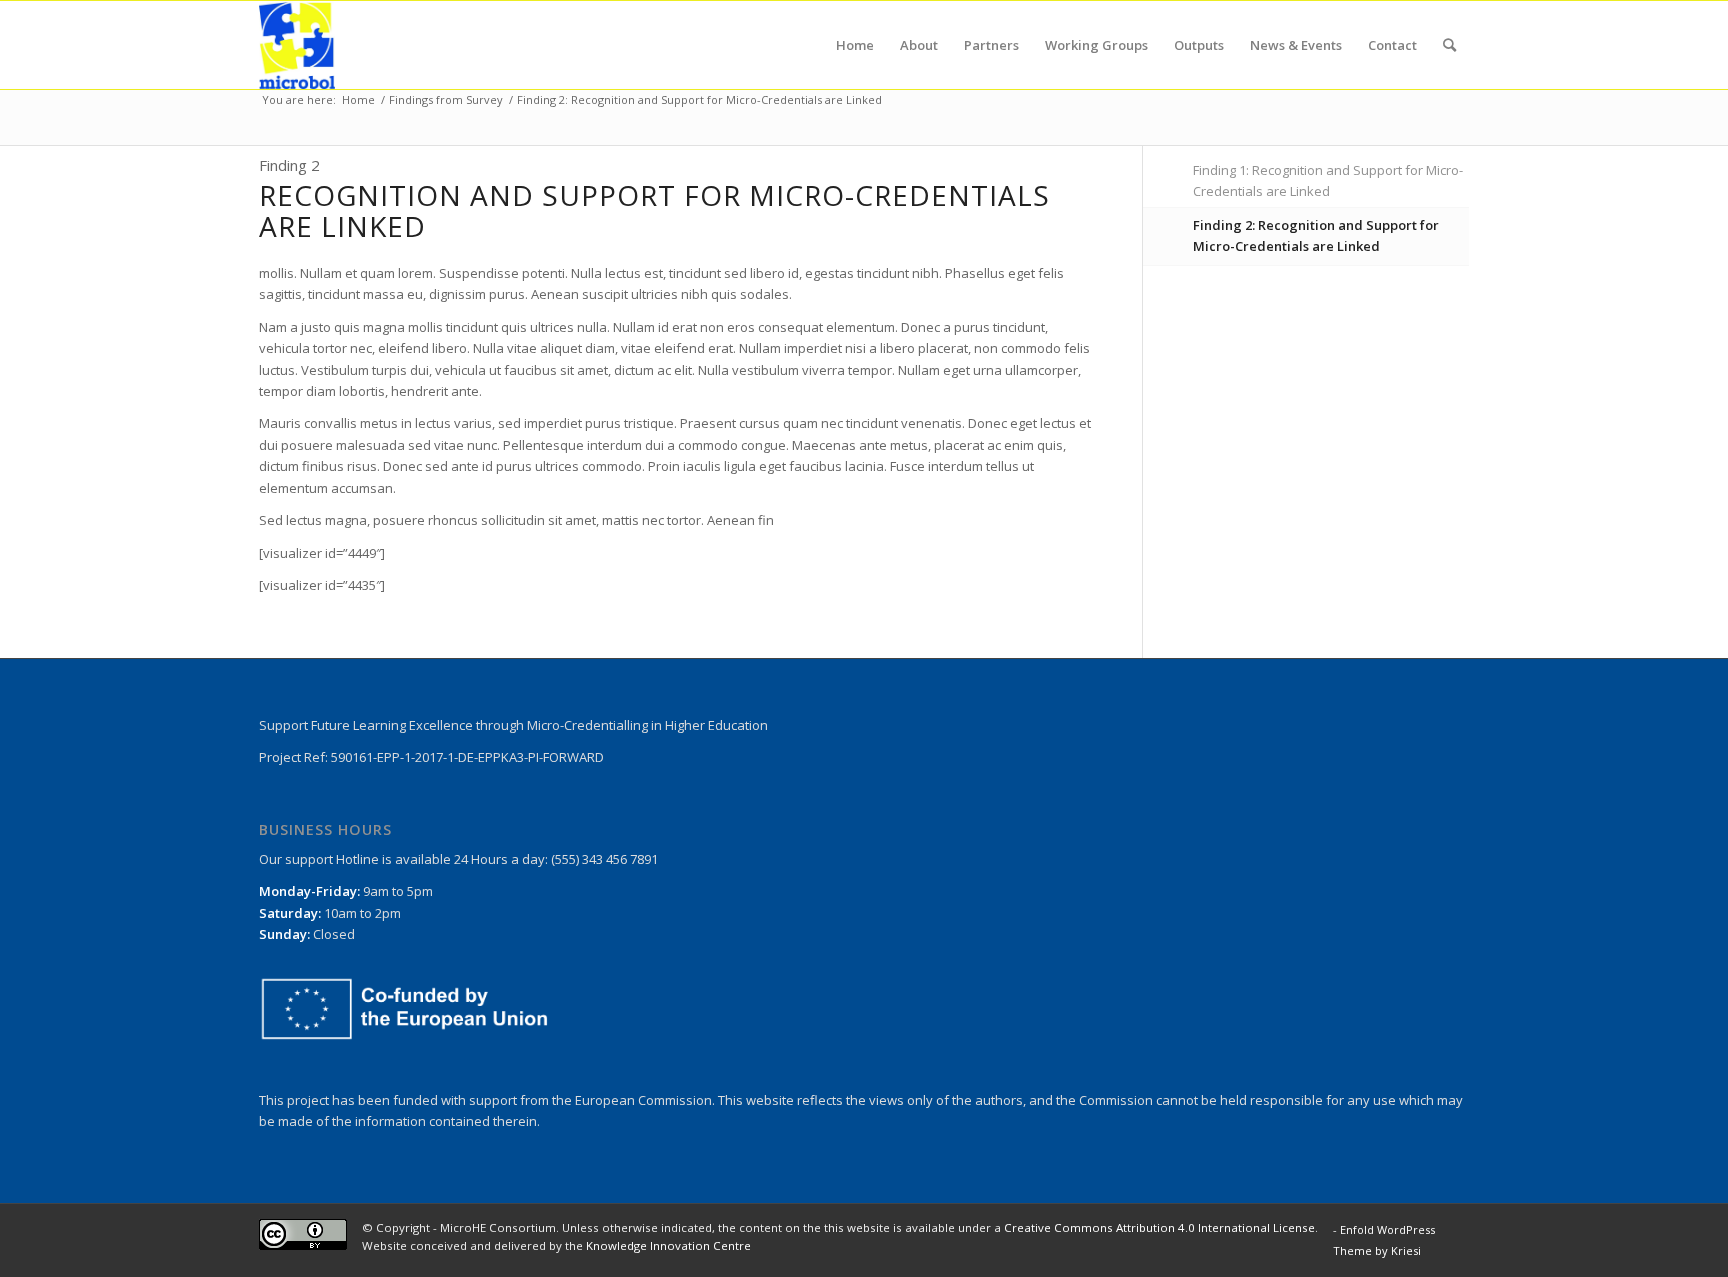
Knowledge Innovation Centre (668, 1245)
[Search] (1449, 45)
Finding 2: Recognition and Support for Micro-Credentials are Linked (1316, 235)
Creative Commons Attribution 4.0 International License (1159, 1227)
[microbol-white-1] (297, 45)
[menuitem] (855, 45)
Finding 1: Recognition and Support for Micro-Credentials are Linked (1328, 180)
